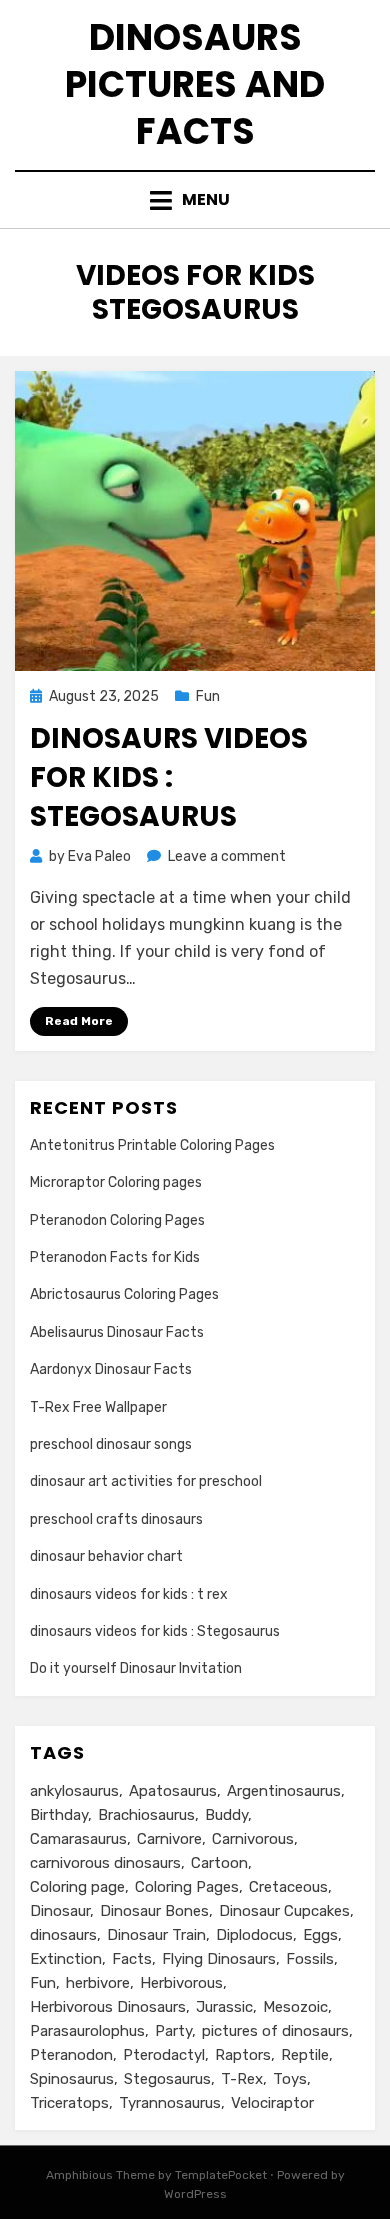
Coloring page (77, 1887)
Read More (79, 1021)
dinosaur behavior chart (106, 1556)
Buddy (226, 1815)
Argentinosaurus (284, 1791)
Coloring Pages (187, 1887)
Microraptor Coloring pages (116, 1182)
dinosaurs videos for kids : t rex (129, 1594)
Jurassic (224, 2007)
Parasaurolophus (87, 2031)
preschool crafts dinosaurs (116, 1519)
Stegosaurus (167, 2079)
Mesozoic (295, 2007)
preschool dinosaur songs (111, 1444)
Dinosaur (60, 1911)
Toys (290, 2079)
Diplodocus (254, 1935)
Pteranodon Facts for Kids (115, 1257)
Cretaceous (288, 1887)
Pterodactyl (164, 2055)
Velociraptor (272, 2103)
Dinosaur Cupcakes (284, 1911)
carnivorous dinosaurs (105, 1863)
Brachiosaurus (146, 1815)
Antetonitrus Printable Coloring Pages (152, 1145)
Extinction (66, 1959)
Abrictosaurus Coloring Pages (124, 1294)
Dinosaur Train (156, 1935)
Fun (208, 696)
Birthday (59, 1815)
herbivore (98, 1983)
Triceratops (69, 2103)
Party (173, 2031)
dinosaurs (63, 1935)
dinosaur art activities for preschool (146, 1481)
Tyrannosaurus (170, 2103)
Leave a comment (227, 856)
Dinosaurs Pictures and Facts (195, 84)
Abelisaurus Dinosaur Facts (117, 1332)
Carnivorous (253, 1839)
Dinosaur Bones (154, 1911)
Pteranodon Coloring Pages (117, 1220)
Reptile (305, 2055)
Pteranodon (71, 2055)
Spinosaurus (72, 2079)
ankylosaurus (74, 1791)
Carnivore (169, 1839)
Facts (132, 1959)
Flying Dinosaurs (219, 1959)
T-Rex (242, 2079)
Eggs (320, 1935)
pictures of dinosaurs (275, 2031)
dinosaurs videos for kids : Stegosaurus (169, 777)
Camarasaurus (78, 1839)
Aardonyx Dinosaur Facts (111, 1369)
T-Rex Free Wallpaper (98, 1407)
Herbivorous (181, 1983)
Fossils (310, 1959)
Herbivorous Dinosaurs (108, 2007)
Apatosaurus (173, 1791)
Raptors (243, 2055)
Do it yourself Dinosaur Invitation (136, 1668)
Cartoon (219, 1863)
